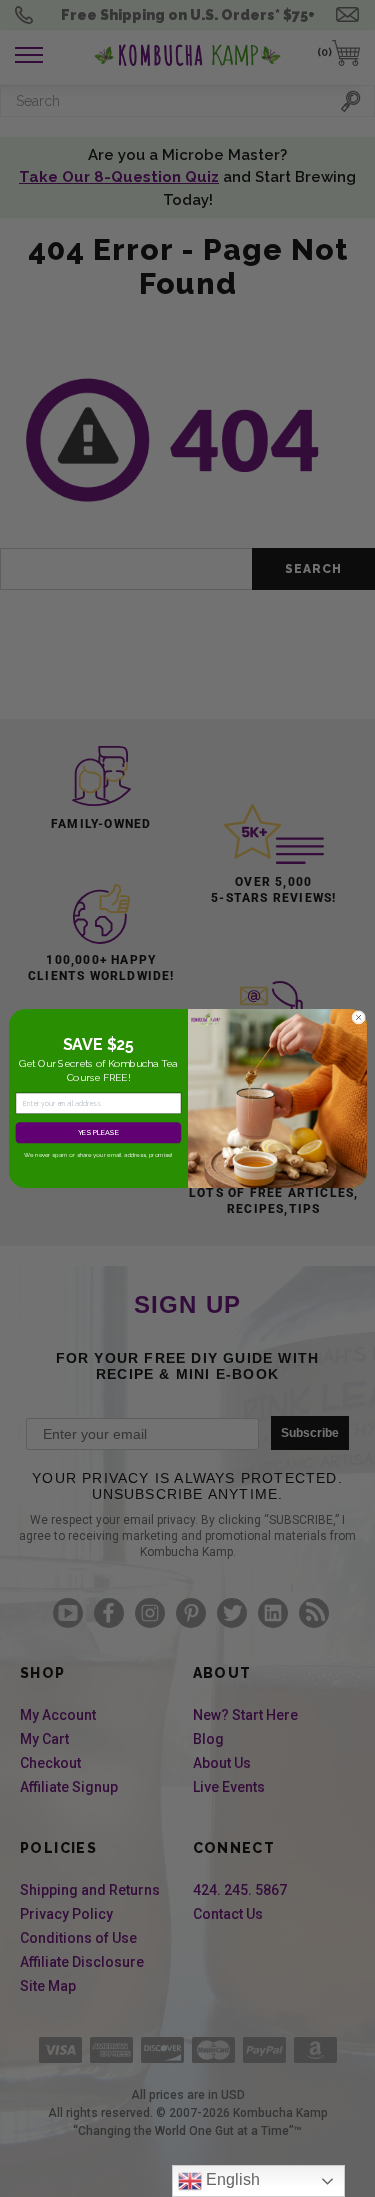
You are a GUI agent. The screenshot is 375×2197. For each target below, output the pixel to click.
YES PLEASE (97, 1132)
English (231, 2179)
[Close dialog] (358, 1017)
